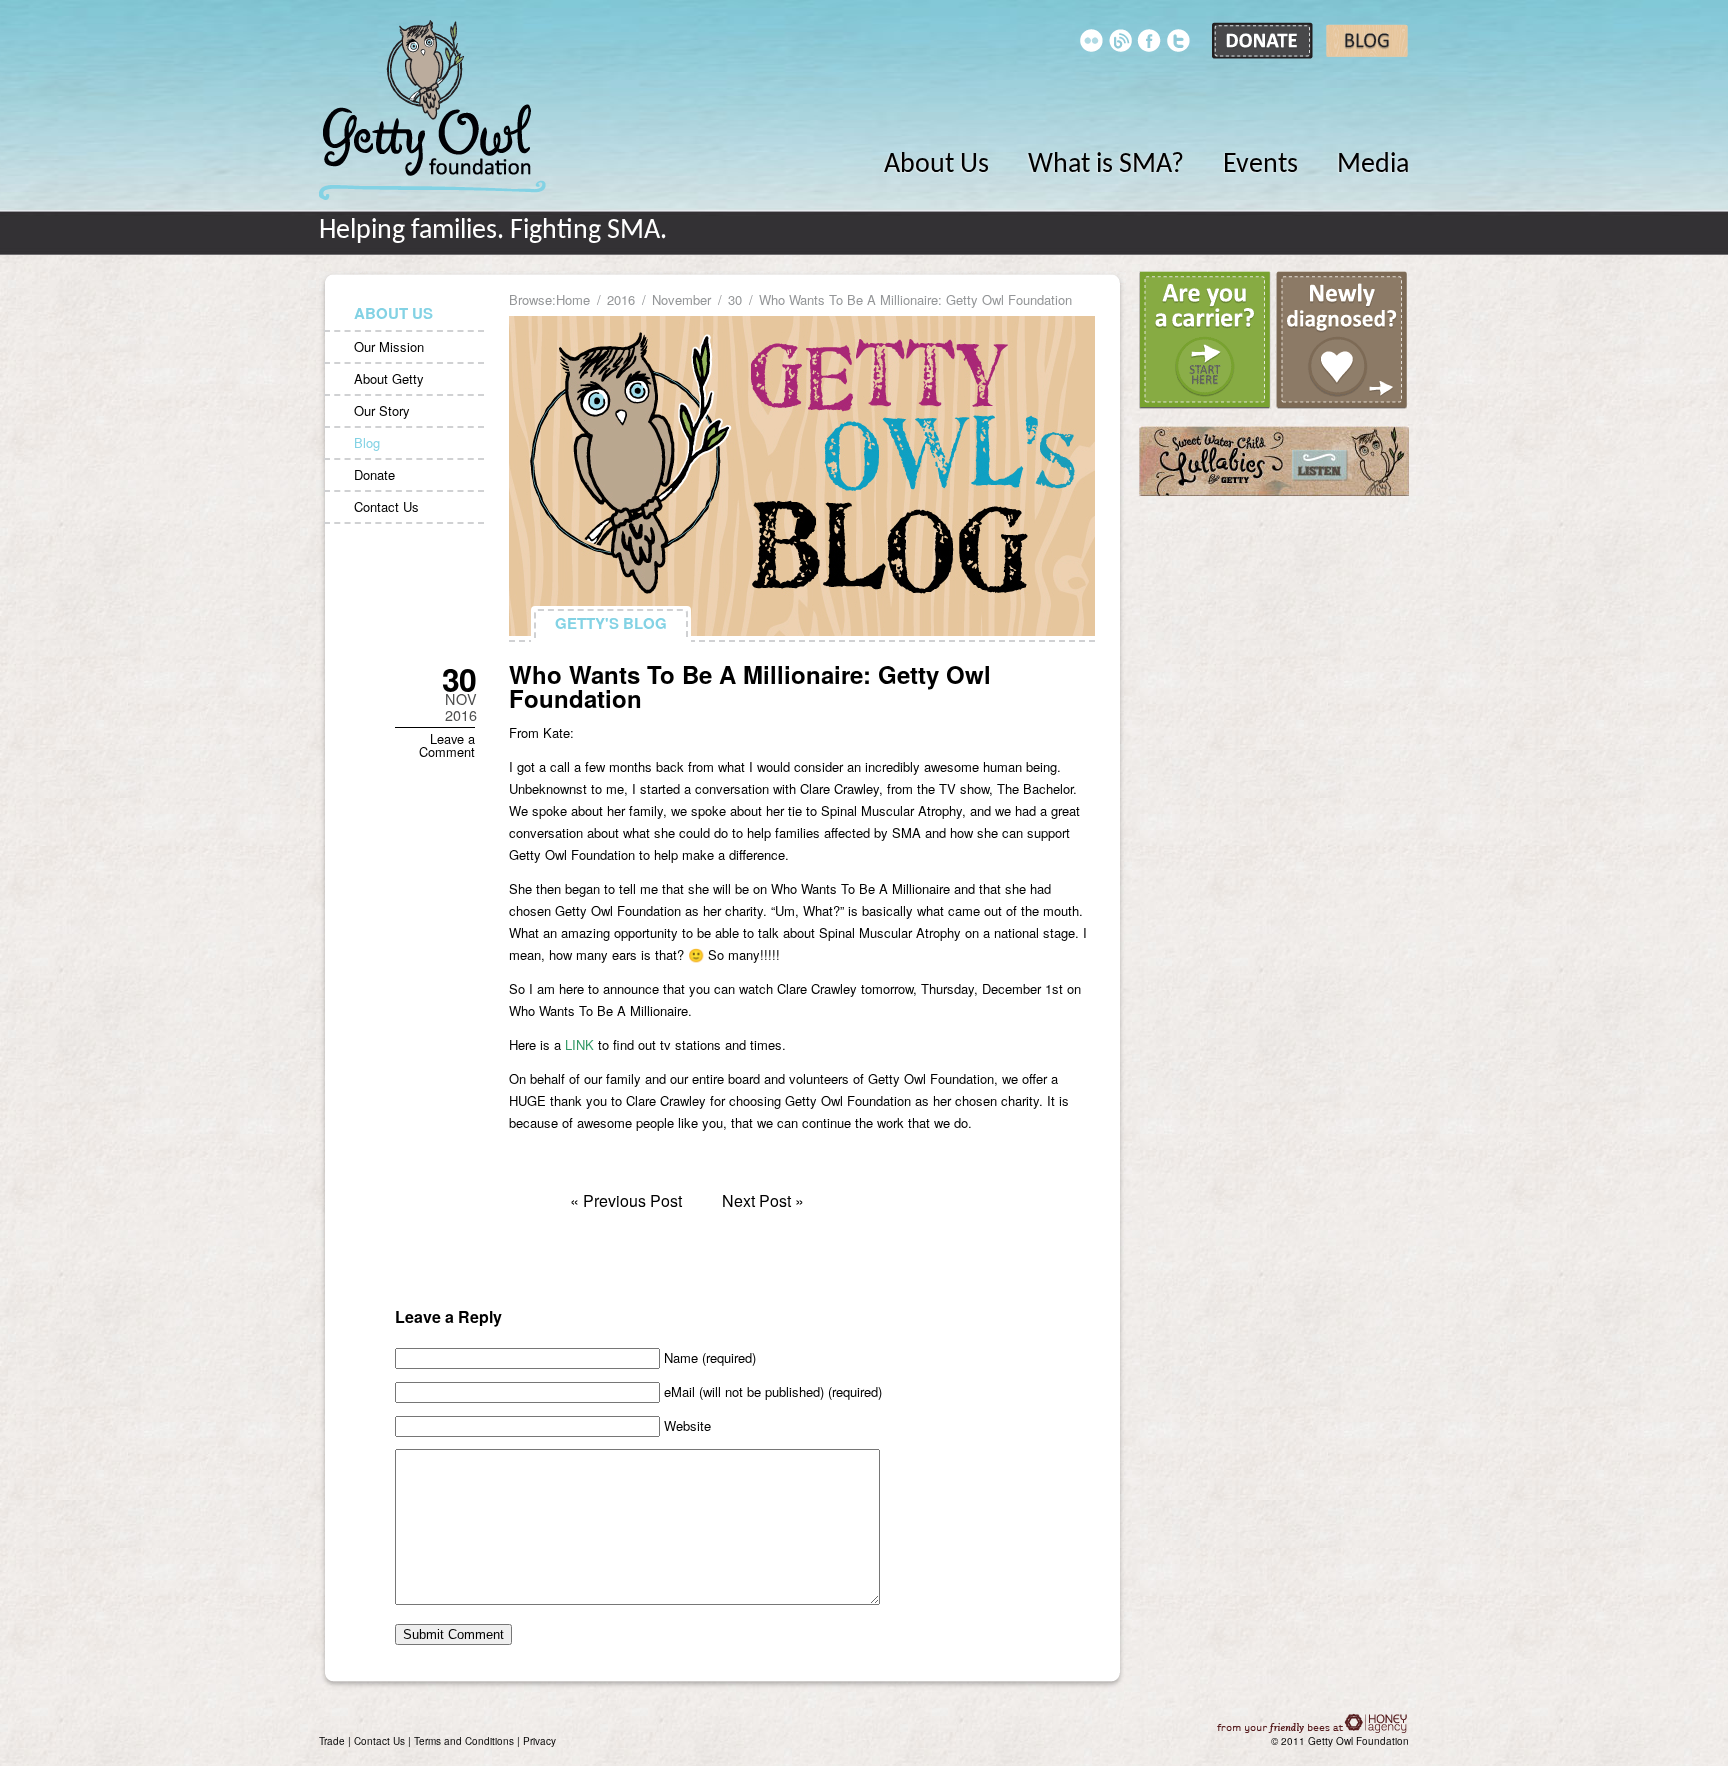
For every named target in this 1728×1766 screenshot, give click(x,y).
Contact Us (386, 506)
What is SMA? (1106, 165)
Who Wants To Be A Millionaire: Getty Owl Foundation (750, 686)
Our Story (382, 410)
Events (1260, 165)
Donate (374, 474)
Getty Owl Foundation (432, 110)
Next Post (756, 1200)
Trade (332, 1741)
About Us (936, 165)
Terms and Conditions (464, 1741)
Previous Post (632, 1200)
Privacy (539, 1741)
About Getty (389, 378)
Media (1373, 165)
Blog (367, 442)
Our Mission (389, 346)
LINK (579, 1044)
